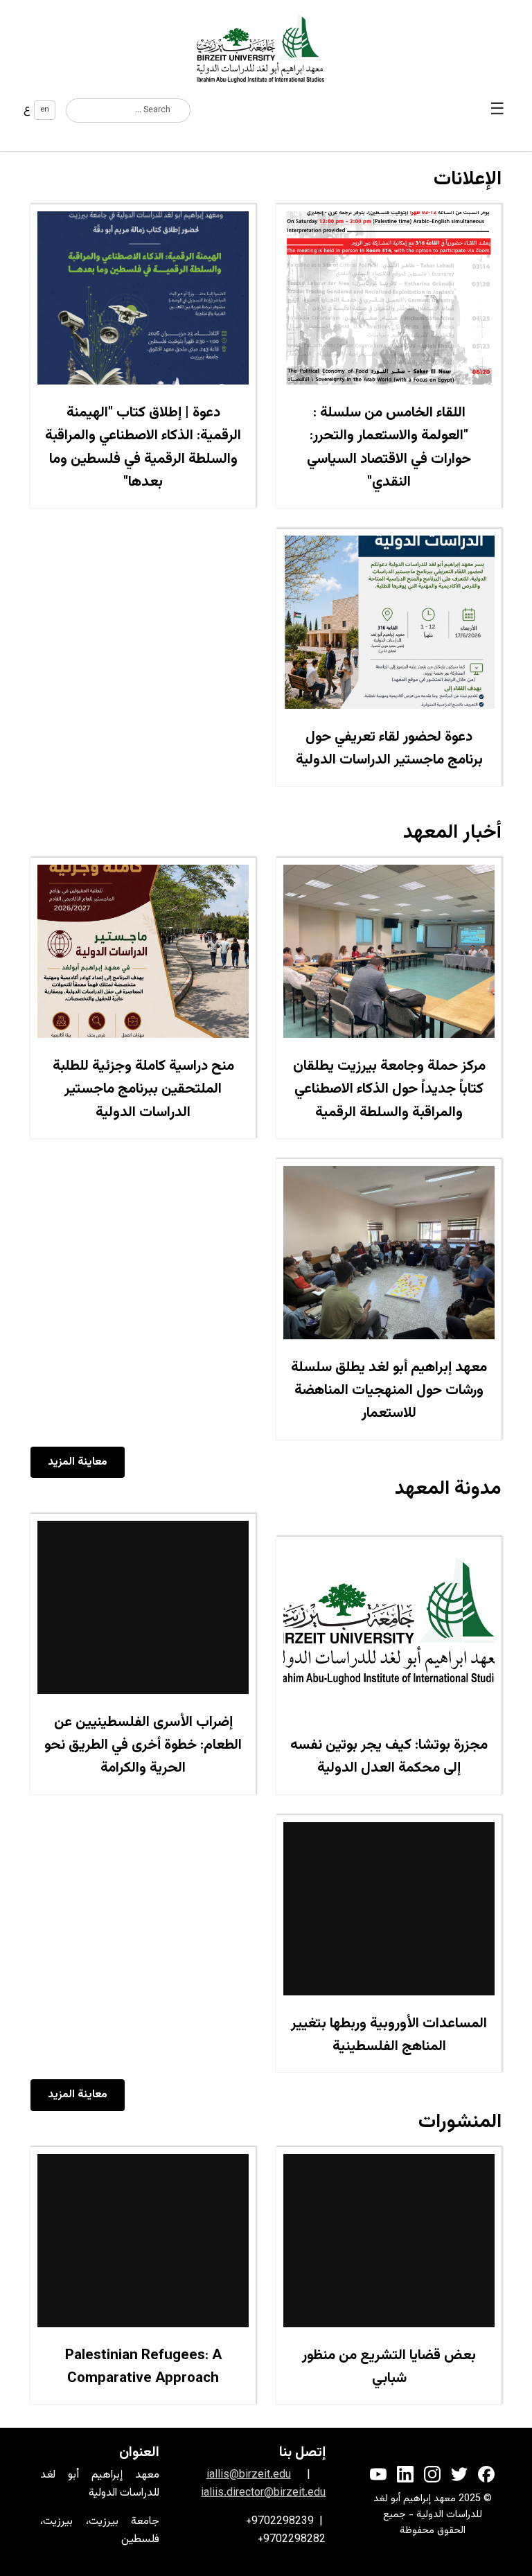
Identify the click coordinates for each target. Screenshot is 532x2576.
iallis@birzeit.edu (249, 2475)
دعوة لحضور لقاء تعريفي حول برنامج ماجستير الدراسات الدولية (389, 749)
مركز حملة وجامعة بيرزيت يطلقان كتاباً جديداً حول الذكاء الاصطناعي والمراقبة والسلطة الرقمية (389, 1089)
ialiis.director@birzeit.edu (263, 2493)
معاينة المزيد (78, 1462)
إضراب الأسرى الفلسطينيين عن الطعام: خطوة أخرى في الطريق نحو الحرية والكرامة (143, 1746)
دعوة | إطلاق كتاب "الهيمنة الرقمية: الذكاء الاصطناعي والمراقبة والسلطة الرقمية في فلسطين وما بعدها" (143, 448)
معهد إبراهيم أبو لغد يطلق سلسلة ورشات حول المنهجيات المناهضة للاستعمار (389, 1391)
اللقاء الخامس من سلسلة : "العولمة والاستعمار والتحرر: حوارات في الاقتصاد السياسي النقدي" (389, 448)
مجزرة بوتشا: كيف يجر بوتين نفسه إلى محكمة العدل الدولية (389, 1757)
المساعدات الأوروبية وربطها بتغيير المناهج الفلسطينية (389, 2035)
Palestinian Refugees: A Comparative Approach (143, 2367)
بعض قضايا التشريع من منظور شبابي (389, 2367)
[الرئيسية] (266, 48)
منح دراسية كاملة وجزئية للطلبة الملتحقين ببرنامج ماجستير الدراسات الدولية (143, 1089)
